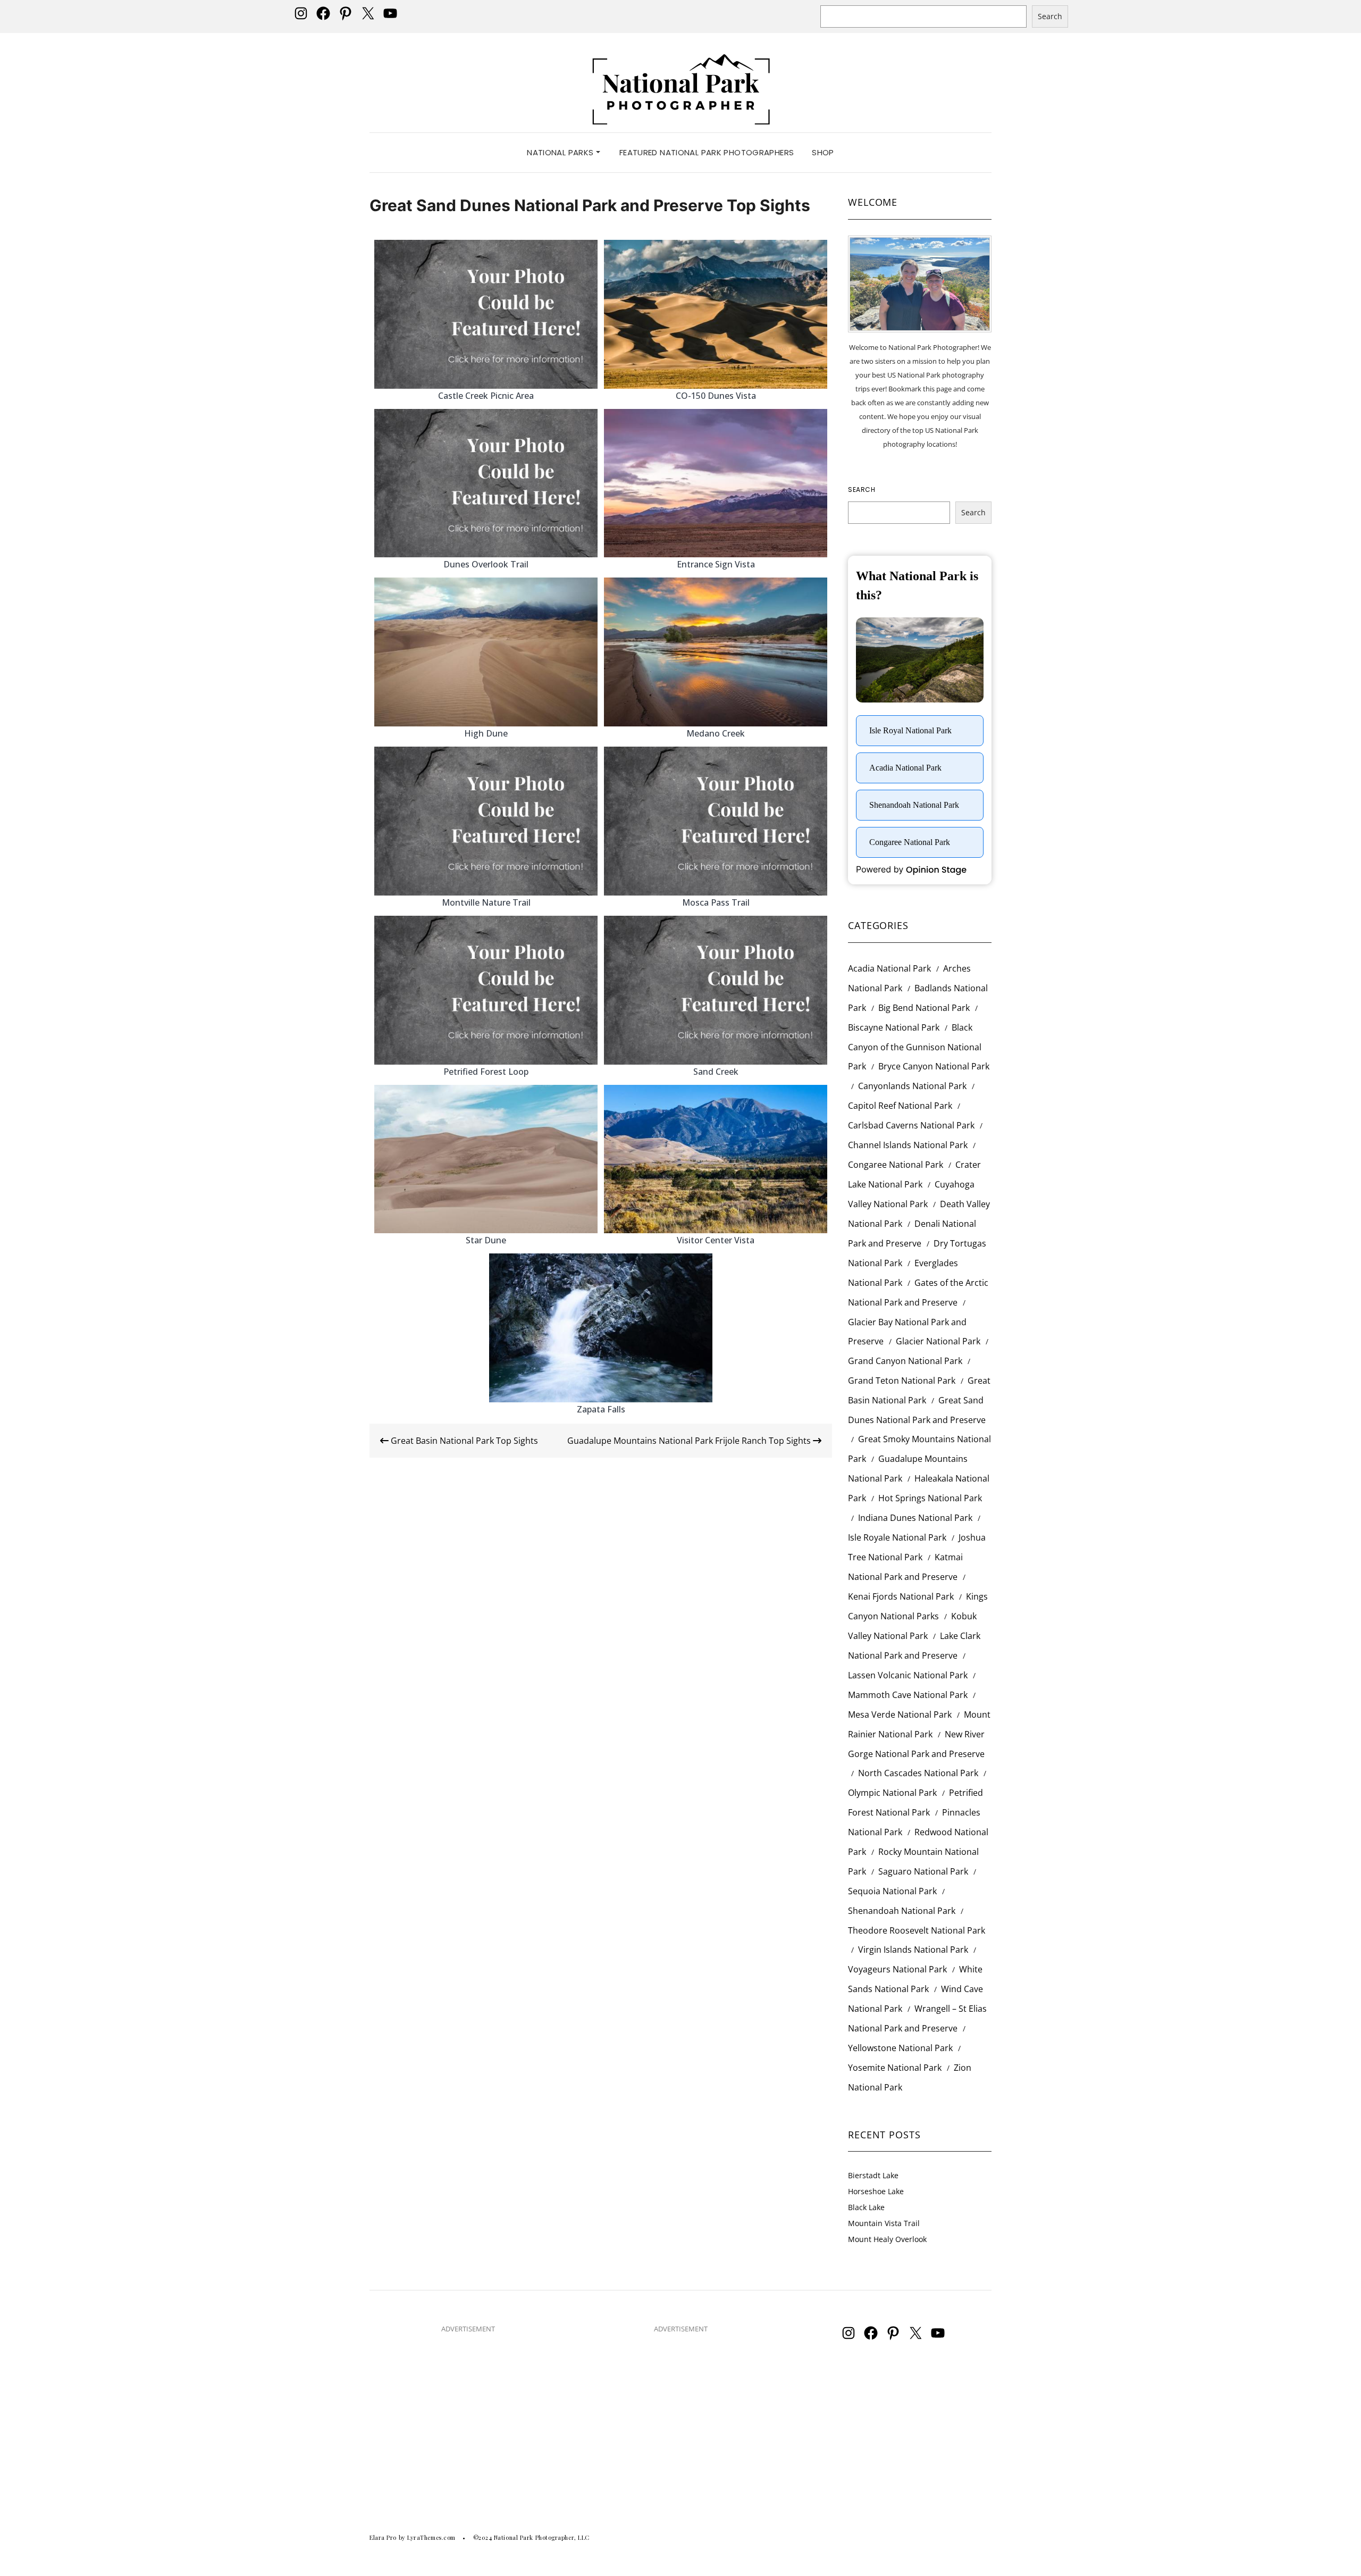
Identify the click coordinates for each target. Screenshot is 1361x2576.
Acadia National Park (889, 968)
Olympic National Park (892, 1793)
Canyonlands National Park (912, 1086)
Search (1050, 16)
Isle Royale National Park (897, 1537)
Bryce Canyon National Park (934, 1066)
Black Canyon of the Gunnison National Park (915, 1047)
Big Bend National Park (924, 1008)
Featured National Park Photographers (707, 152)
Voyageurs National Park (897, 1969)
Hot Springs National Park (930, 1498)
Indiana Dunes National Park (915, 1518)
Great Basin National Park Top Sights (463, 1441)
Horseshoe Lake (876, 2191)
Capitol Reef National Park (900, 1106)
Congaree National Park (896, 1165)
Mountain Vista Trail (884, 2223)
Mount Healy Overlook (887, 2239)
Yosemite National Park (895, 2068)
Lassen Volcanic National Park (908, 1675)
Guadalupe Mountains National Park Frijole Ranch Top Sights (690, 1441)
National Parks (561, 152)
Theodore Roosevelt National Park (917, 1930)
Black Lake (866, 2207)
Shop (823, 152)
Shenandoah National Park (902, 1911)
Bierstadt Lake (873, 2175)
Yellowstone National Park (900, 2048)
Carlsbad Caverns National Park (911, 1125)
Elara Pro (383, 2537)
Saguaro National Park (923, 1871)
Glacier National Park (938, 1341)
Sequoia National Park (892, 1891)
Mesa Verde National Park (900, 1714)
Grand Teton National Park (902, 1381)
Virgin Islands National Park (913, 1950)
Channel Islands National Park (908, 1145)
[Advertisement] (468, 2417)
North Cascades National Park (918, 1773)
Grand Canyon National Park (905, 1361)
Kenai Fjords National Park (901, 1596)
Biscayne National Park (894, 1027)
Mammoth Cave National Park (908, 1695)
